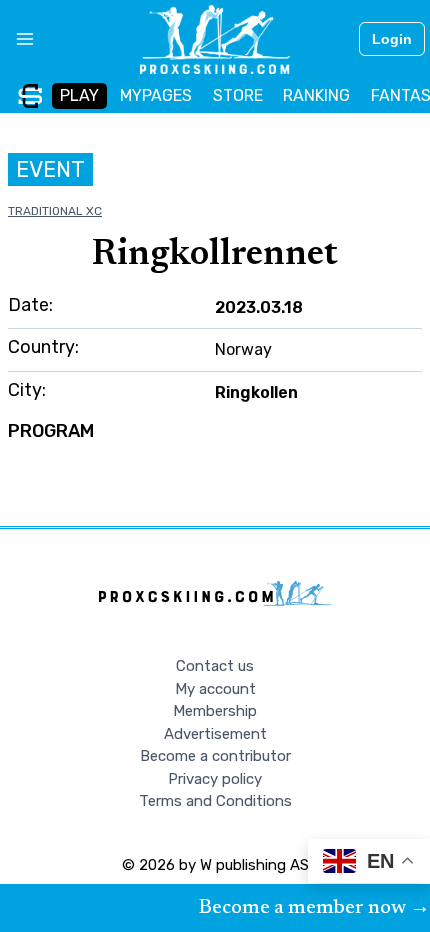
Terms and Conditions (215, 801)
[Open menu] (17, 39)
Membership (215, 711)
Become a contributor (215, 756)
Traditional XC (55, 211)
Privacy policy (215, 779)
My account (215, 689)
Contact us (215, 666)
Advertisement (215, 734)
